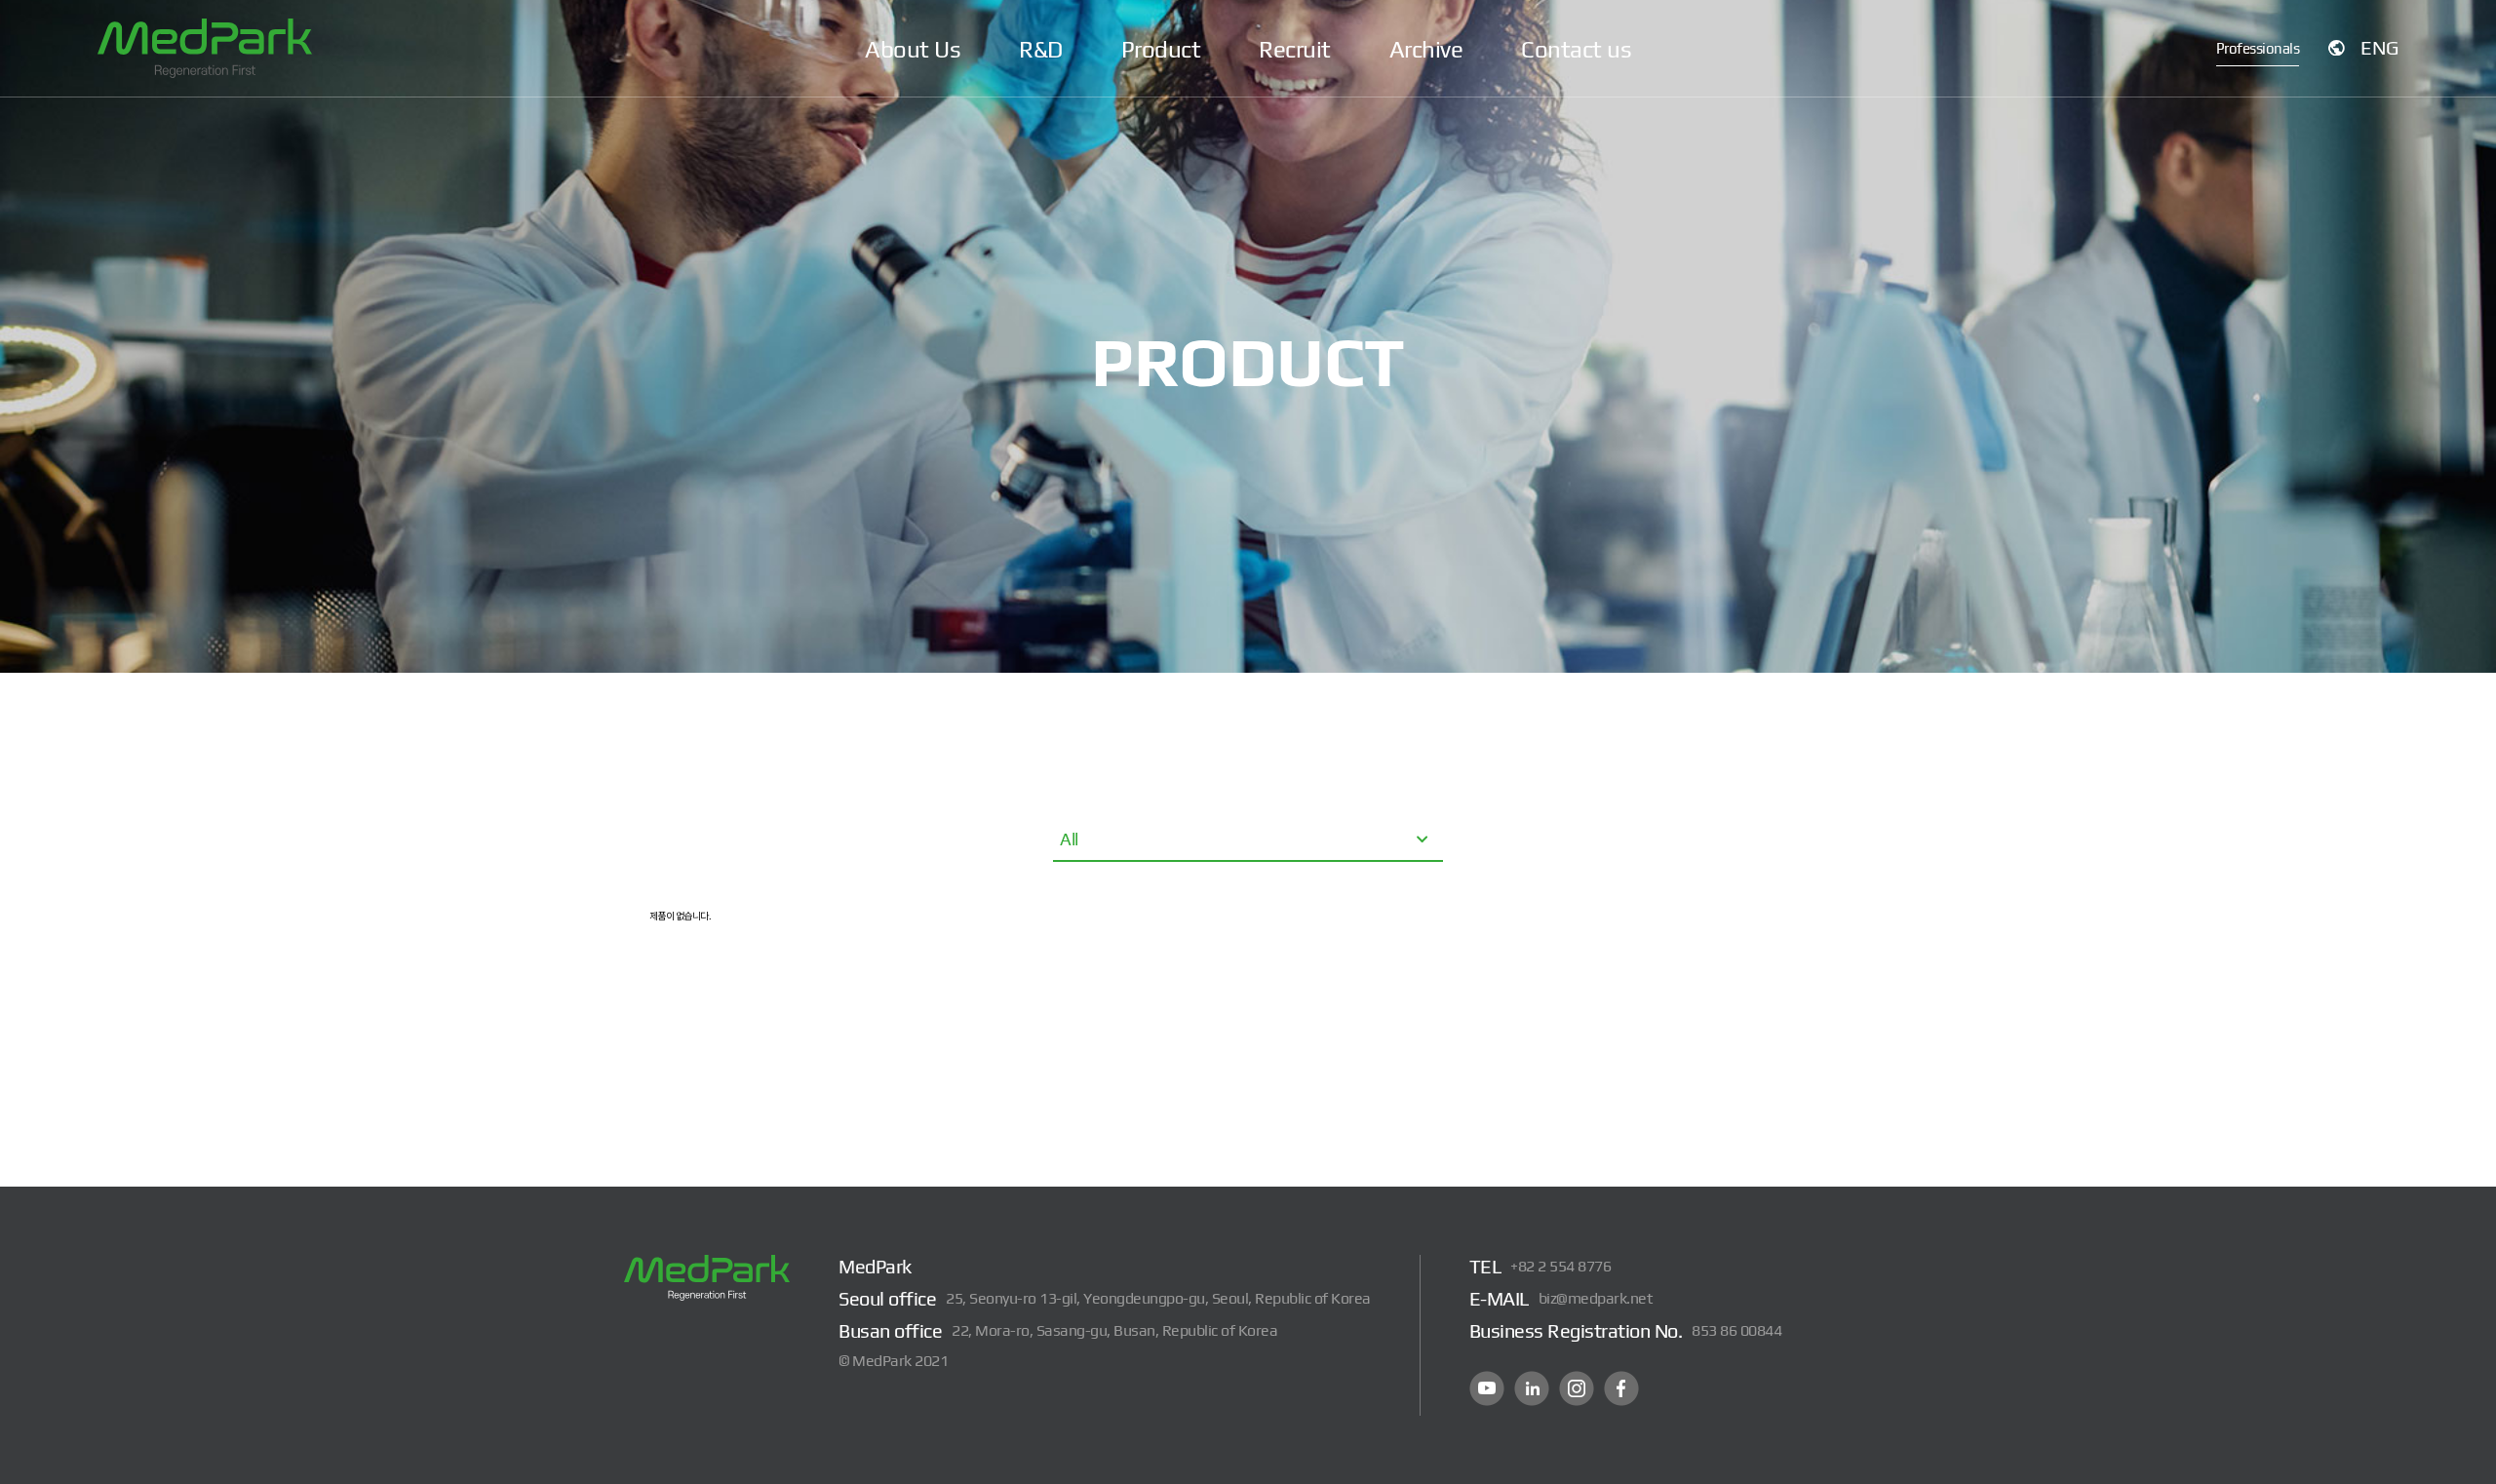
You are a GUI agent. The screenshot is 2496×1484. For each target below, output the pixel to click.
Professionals (2258, 48)
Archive (1426, 49)
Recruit (1295, 49)
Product (1161, 49)
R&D (1041, 49)
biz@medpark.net (1596, 1298)
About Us (913, 49)
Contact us (1576, 49)
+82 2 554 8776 (1560, 1266)
